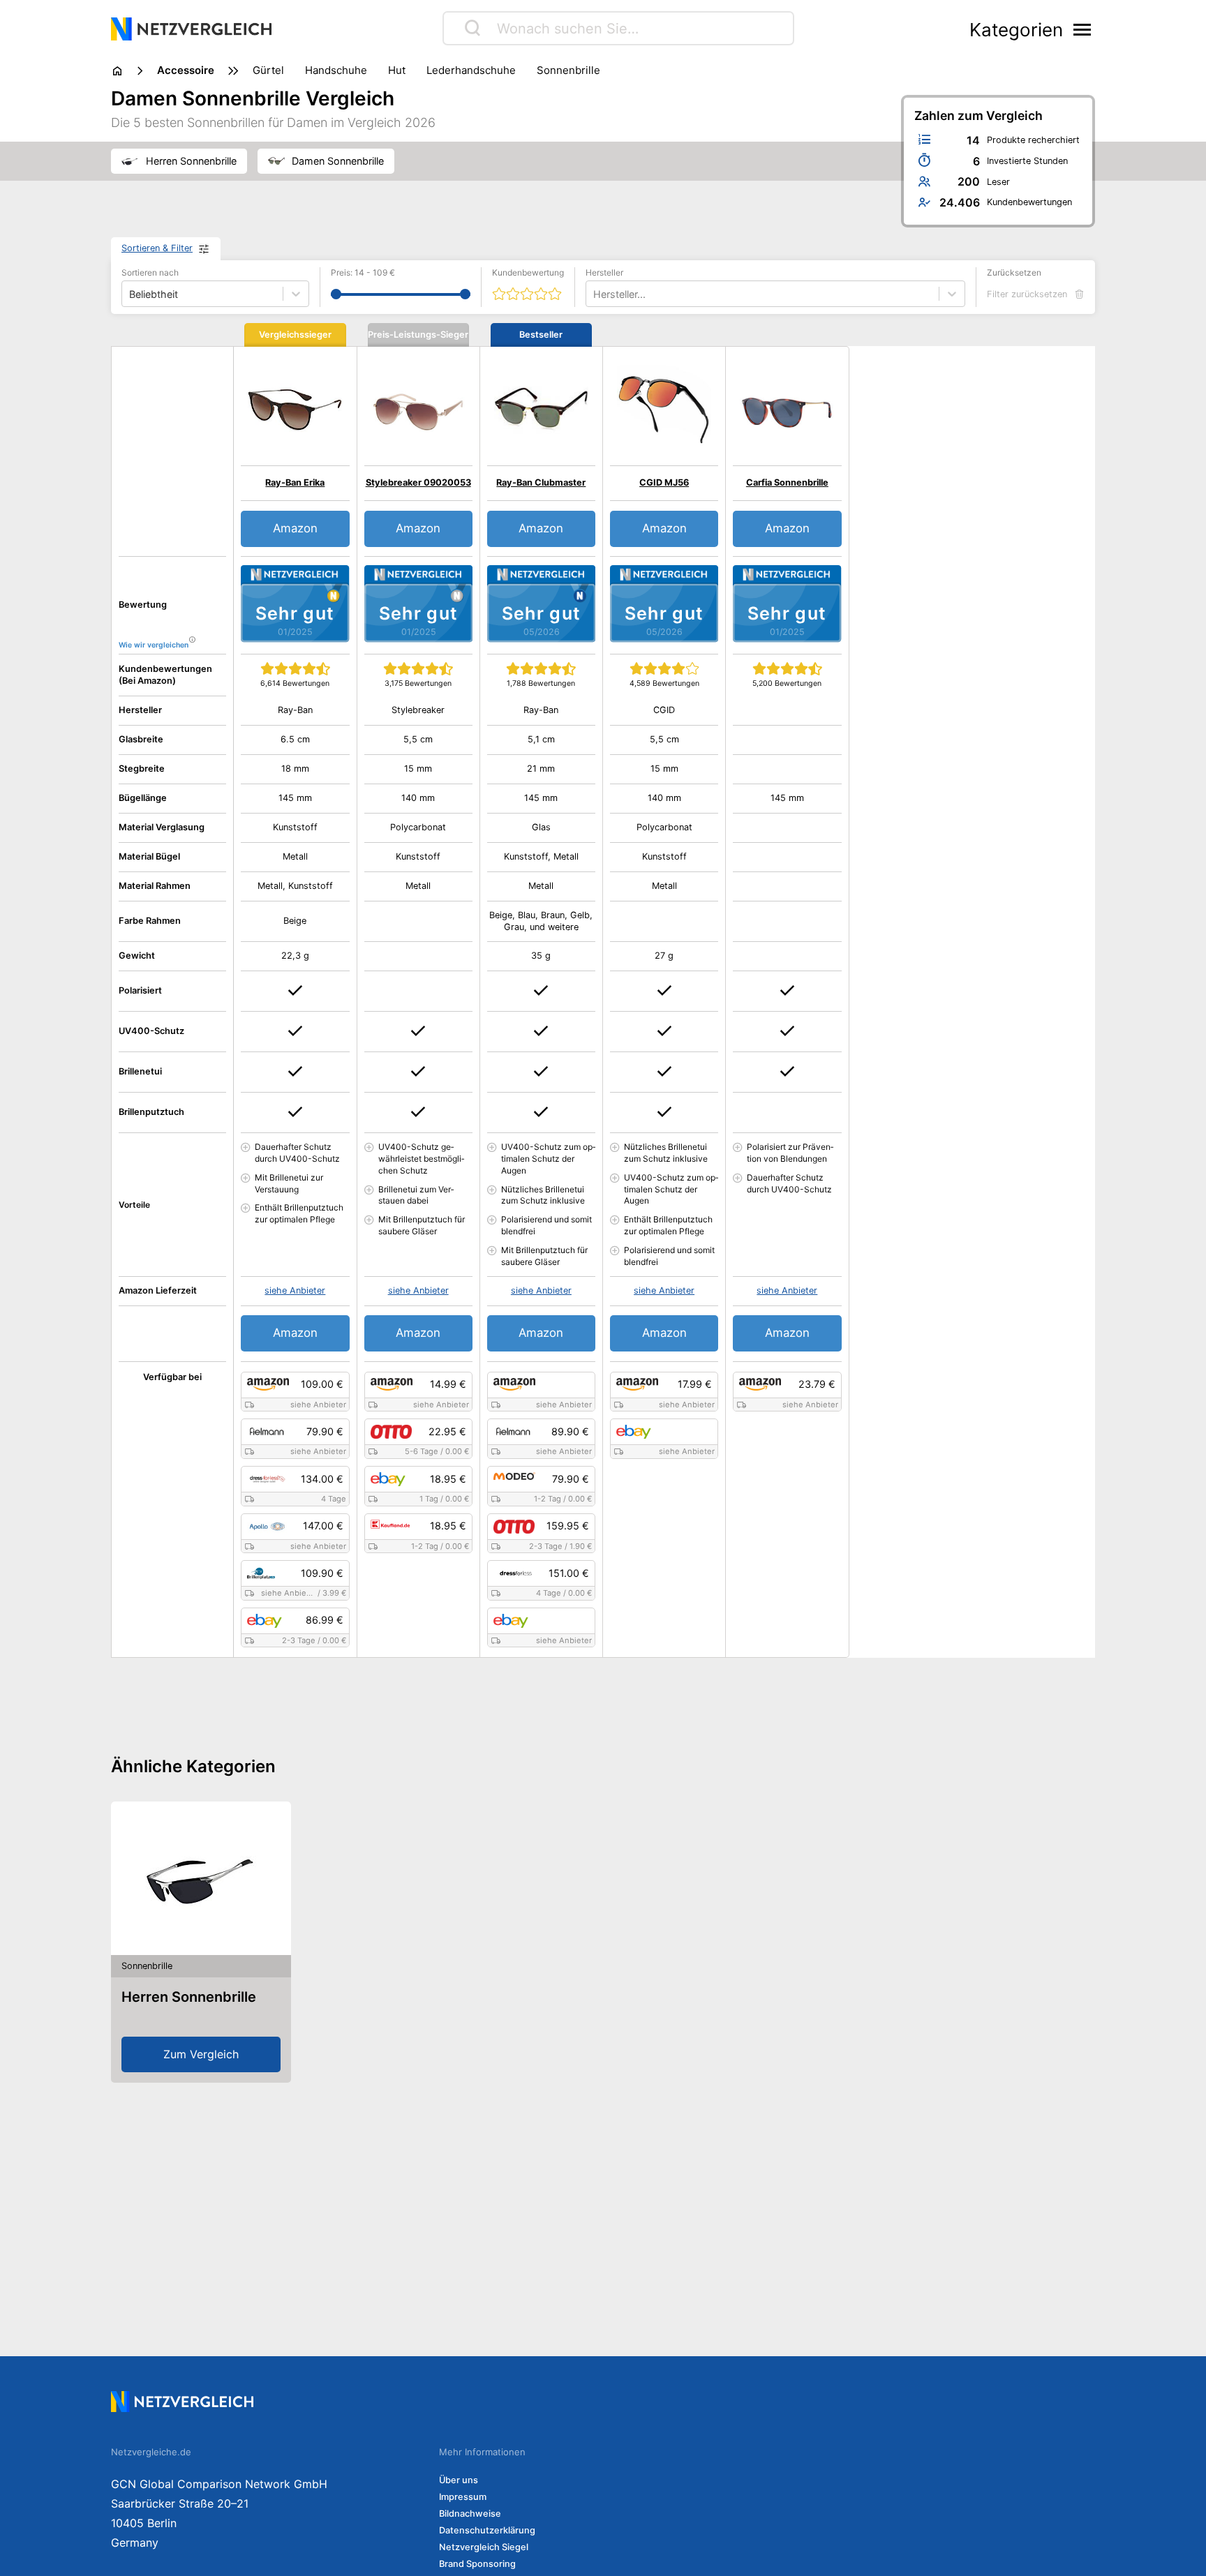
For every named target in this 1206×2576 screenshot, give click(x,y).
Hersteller (604, 272)
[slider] (336, 294)
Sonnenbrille (568, 70)
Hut (397, 70)
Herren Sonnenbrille (189, 1997)
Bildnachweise (470, 2514)
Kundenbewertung (528, 272)
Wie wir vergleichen (154, 645)
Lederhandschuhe (471, 70)
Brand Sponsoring (477, 2564)
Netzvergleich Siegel (484, 2547)
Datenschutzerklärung (487, 2530)
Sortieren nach (150, 272)
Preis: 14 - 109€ (363, 272)
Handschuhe (336, 70)
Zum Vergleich (201, 2054)
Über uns (459, 2480)
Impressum (463, 2497)
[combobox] (595, 294)
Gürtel (268, 70)
